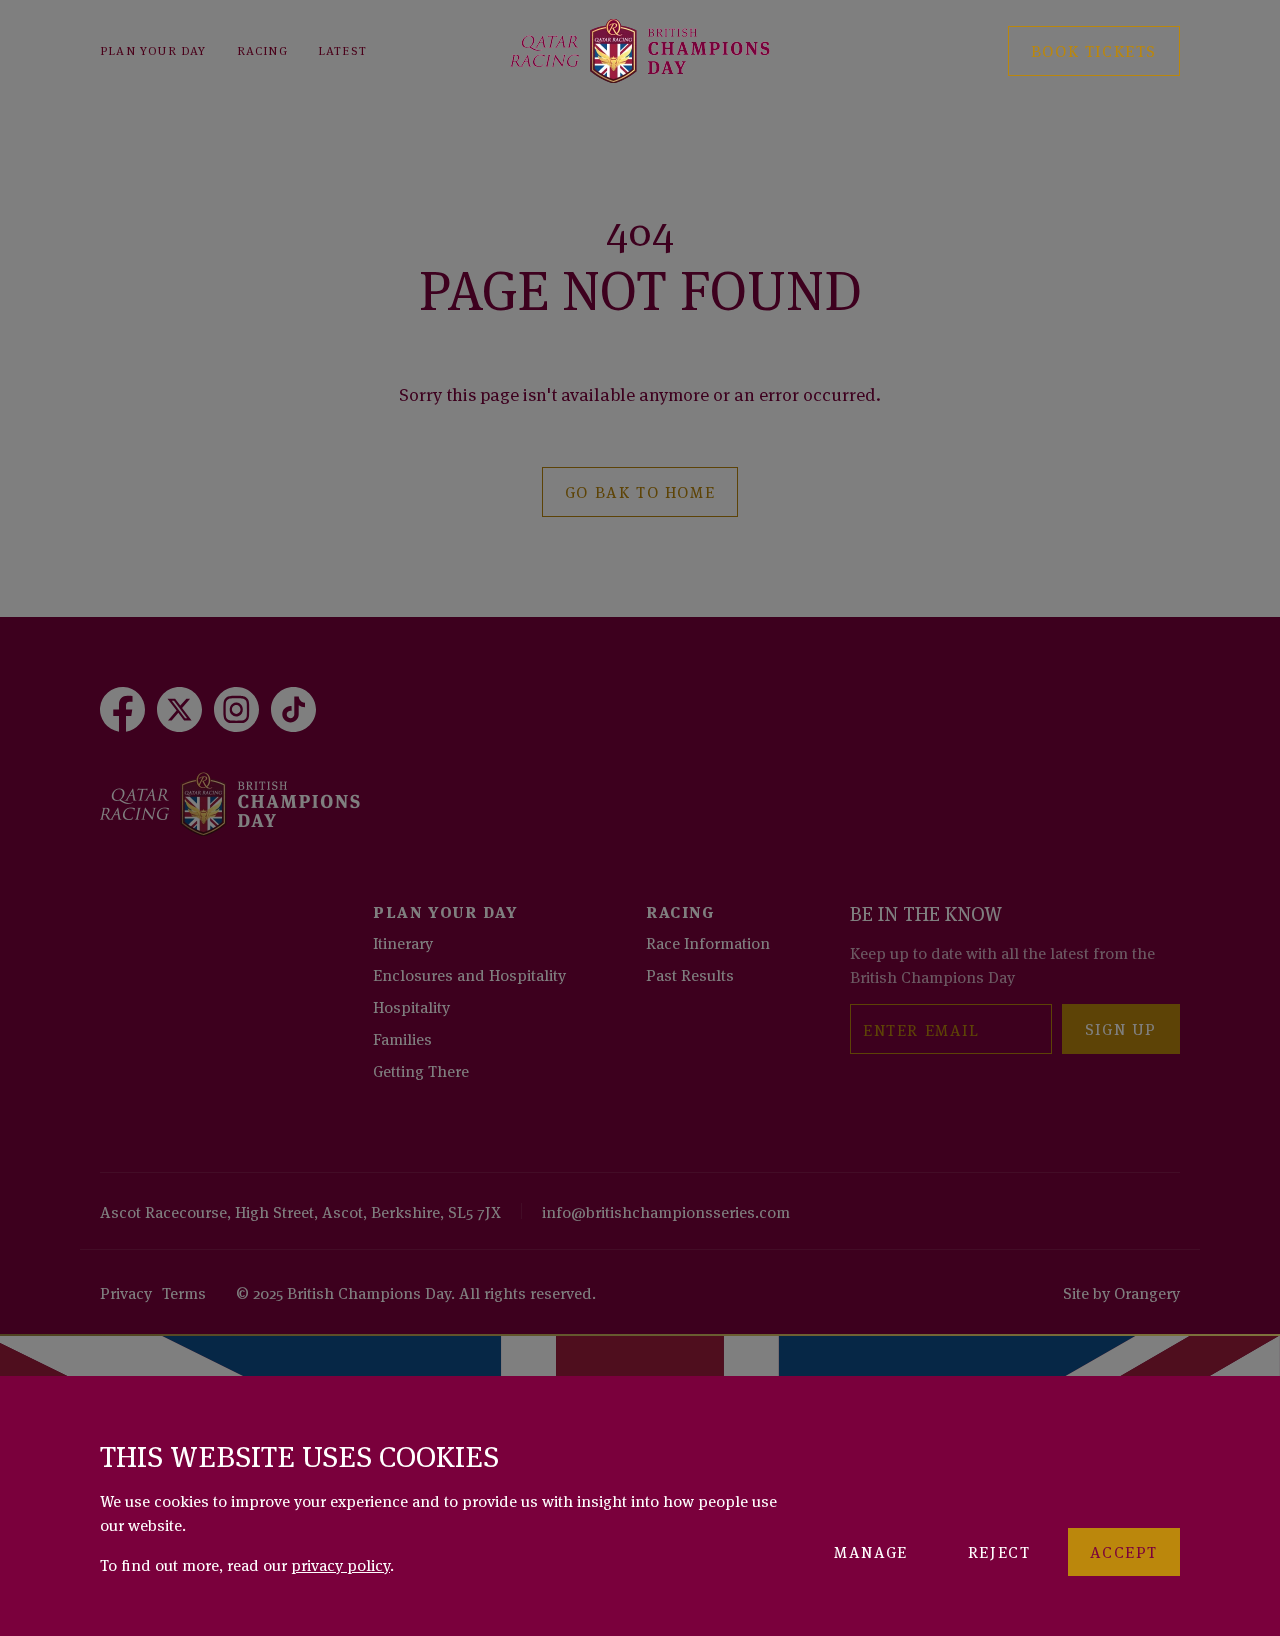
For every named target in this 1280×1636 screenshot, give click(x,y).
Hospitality (411, 1006)
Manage (871, 1551)
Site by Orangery (1121, 1292)
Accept (1124, 1551)
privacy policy (340, 1564)
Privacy (126, 1292)
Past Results (690, 974)
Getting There (421, 1070)
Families (402, 1038)
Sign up (1121, 1028)
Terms (184, 1292)
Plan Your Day (153, 49)
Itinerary (403, 942)
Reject (999, 1551)
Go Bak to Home (640, 491)
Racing (262, 49)
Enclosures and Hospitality (469, 974)
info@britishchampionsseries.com (666, 1211)
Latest (342, 49)
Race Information (708, 942)
